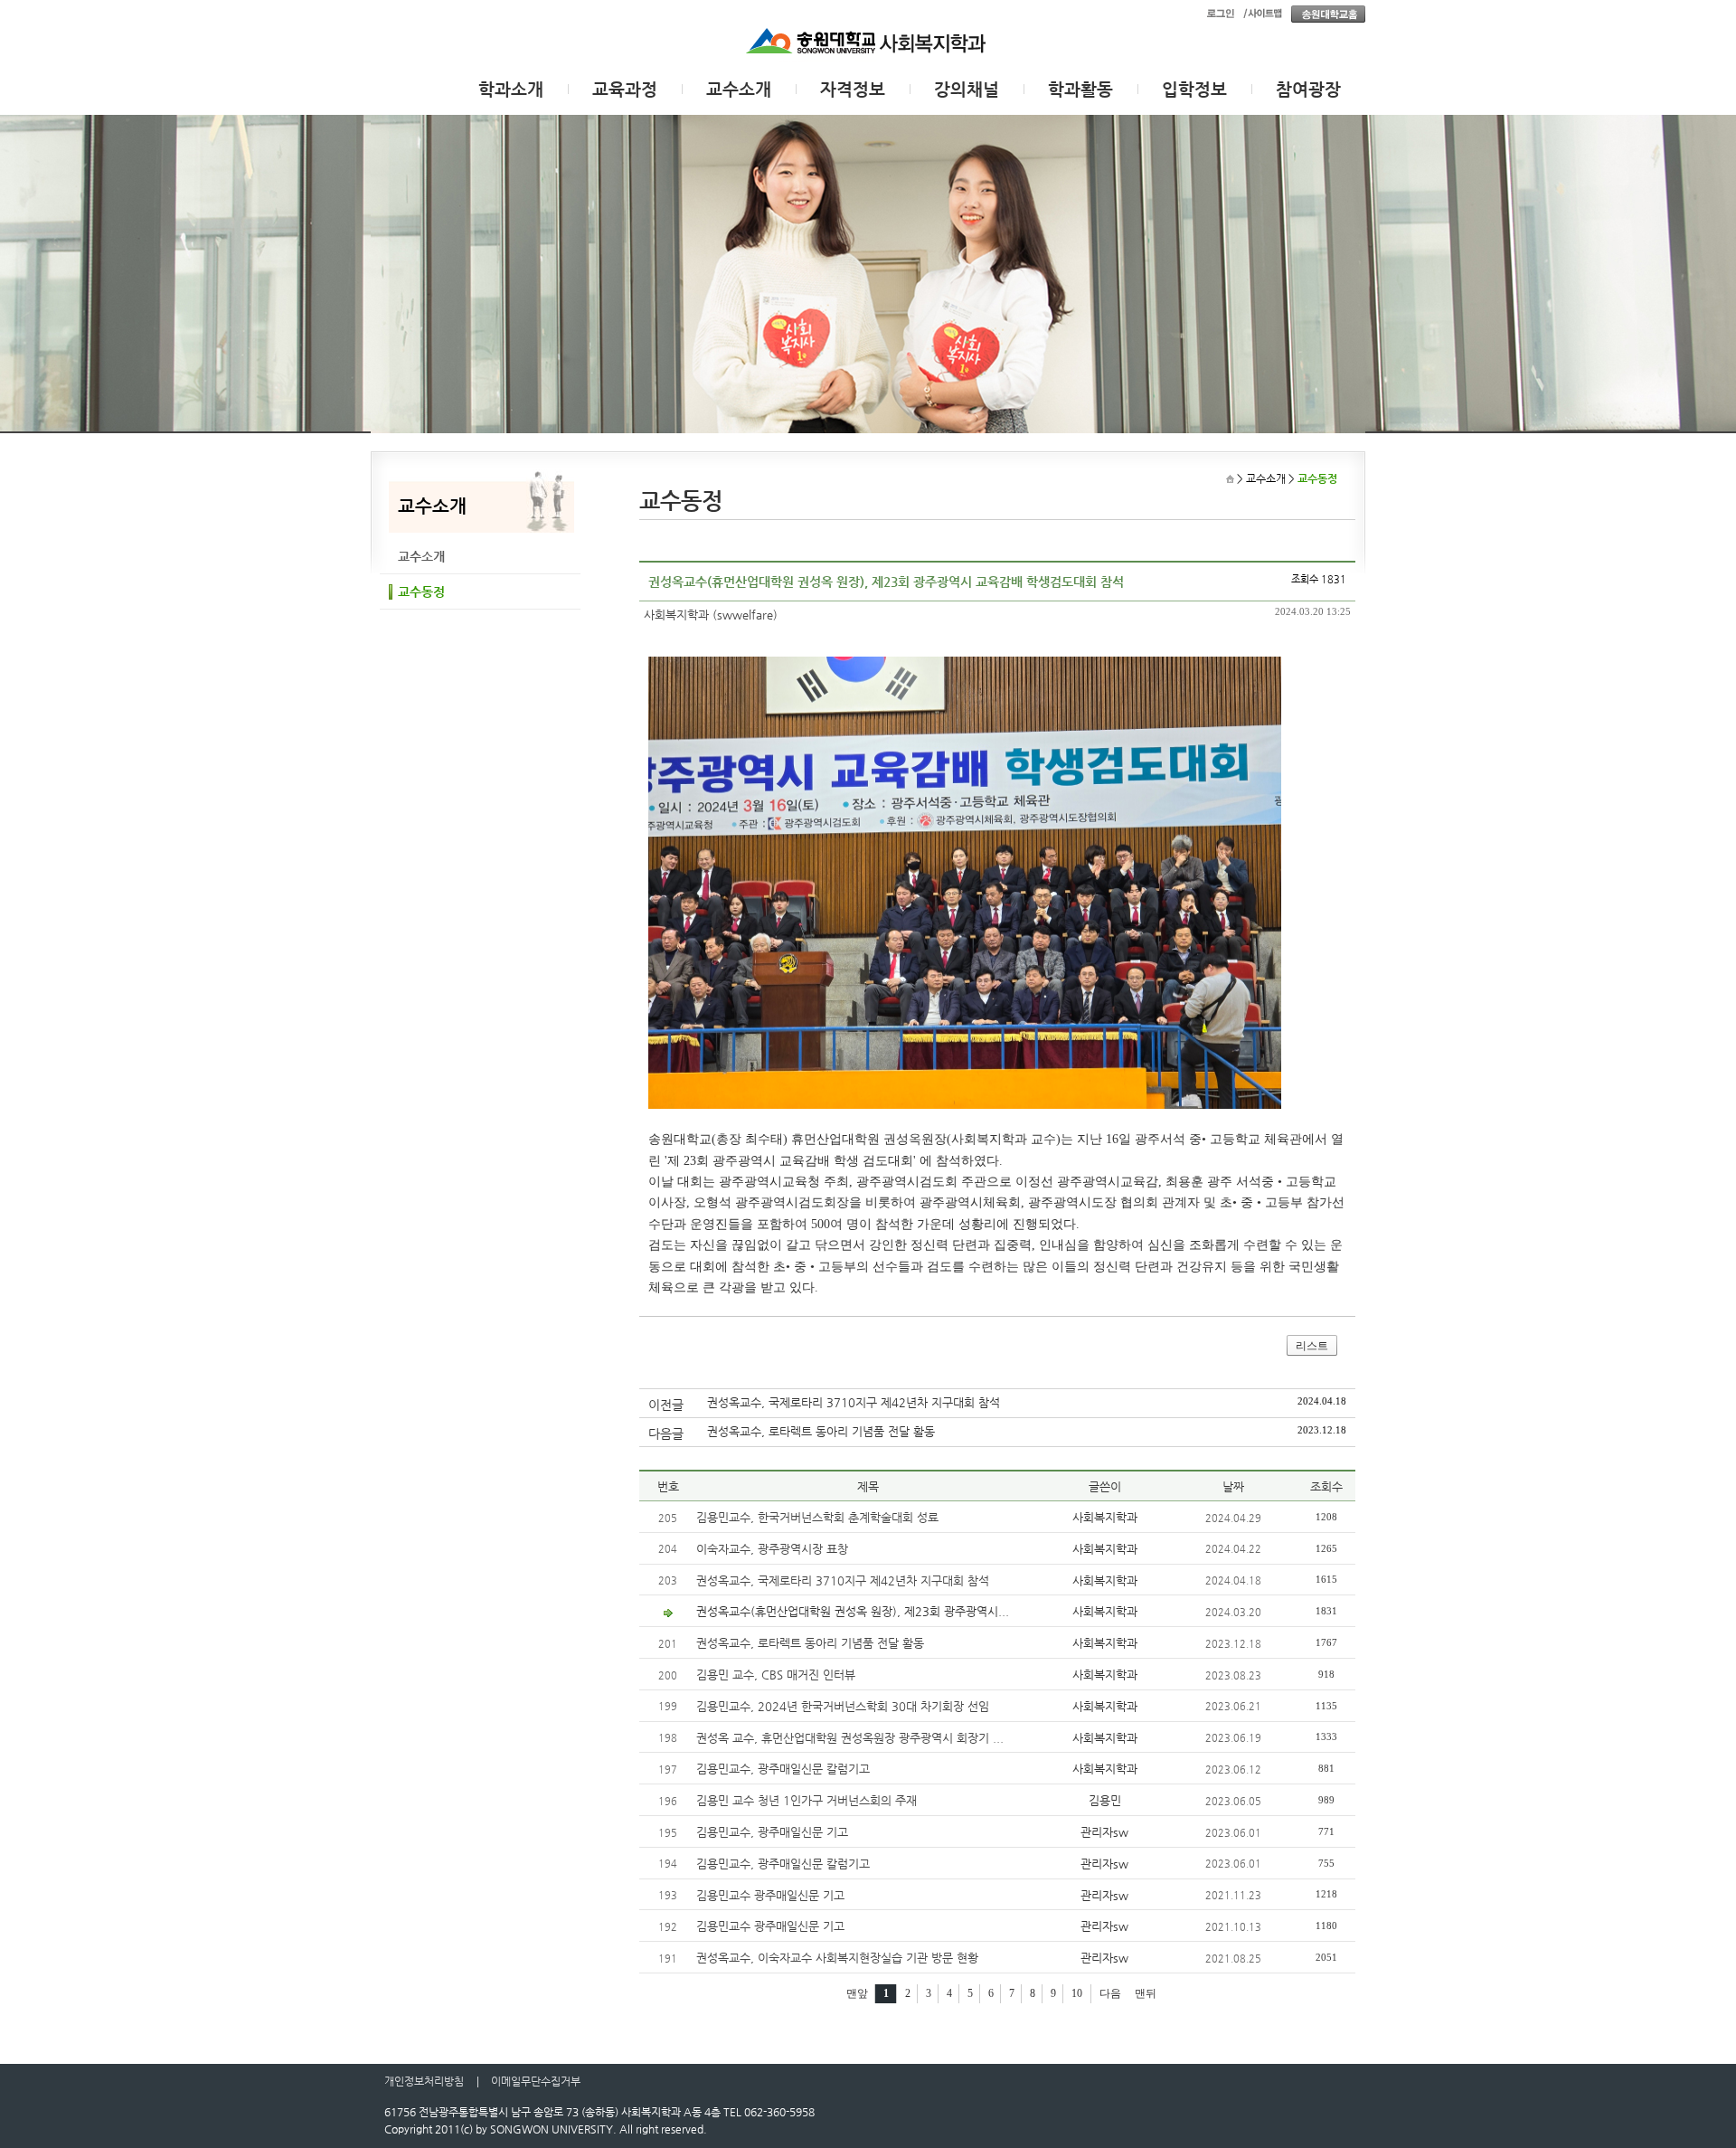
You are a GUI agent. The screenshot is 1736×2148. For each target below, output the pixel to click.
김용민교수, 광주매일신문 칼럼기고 (783, 1769)
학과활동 (1080, 89)
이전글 (666, 1405)
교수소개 (739, 89)
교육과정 (625, 89)
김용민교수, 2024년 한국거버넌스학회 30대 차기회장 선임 (843, 1706)
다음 (1110, 1993)
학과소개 (511, 89)
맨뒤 (1146, 1993)
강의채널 (967, 89)
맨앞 (857, 1993)
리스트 (1312, 1346)
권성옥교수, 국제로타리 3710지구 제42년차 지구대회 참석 (854, 1402)
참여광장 (1308, 89)
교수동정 (421, 591)
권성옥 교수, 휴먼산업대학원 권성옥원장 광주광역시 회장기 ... (850, 1738)
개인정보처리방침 (424, 2081)
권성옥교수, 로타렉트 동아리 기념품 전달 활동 (821, 1431)
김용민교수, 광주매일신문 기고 (772, 1832)
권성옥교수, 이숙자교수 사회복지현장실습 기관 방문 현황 (837, 1958)
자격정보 (853, 89)
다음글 (666, 1434)
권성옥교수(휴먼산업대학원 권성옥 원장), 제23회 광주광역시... (853, 1611)
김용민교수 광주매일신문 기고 (770, 1895)
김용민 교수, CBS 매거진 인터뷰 (776, 1675)
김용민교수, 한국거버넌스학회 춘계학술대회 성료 (817, 1517)
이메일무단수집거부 (536, 2081)
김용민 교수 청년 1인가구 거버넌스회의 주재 (807, 1800)
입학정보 (1194, 89)
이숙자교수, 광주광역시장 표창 (772, 1549)
